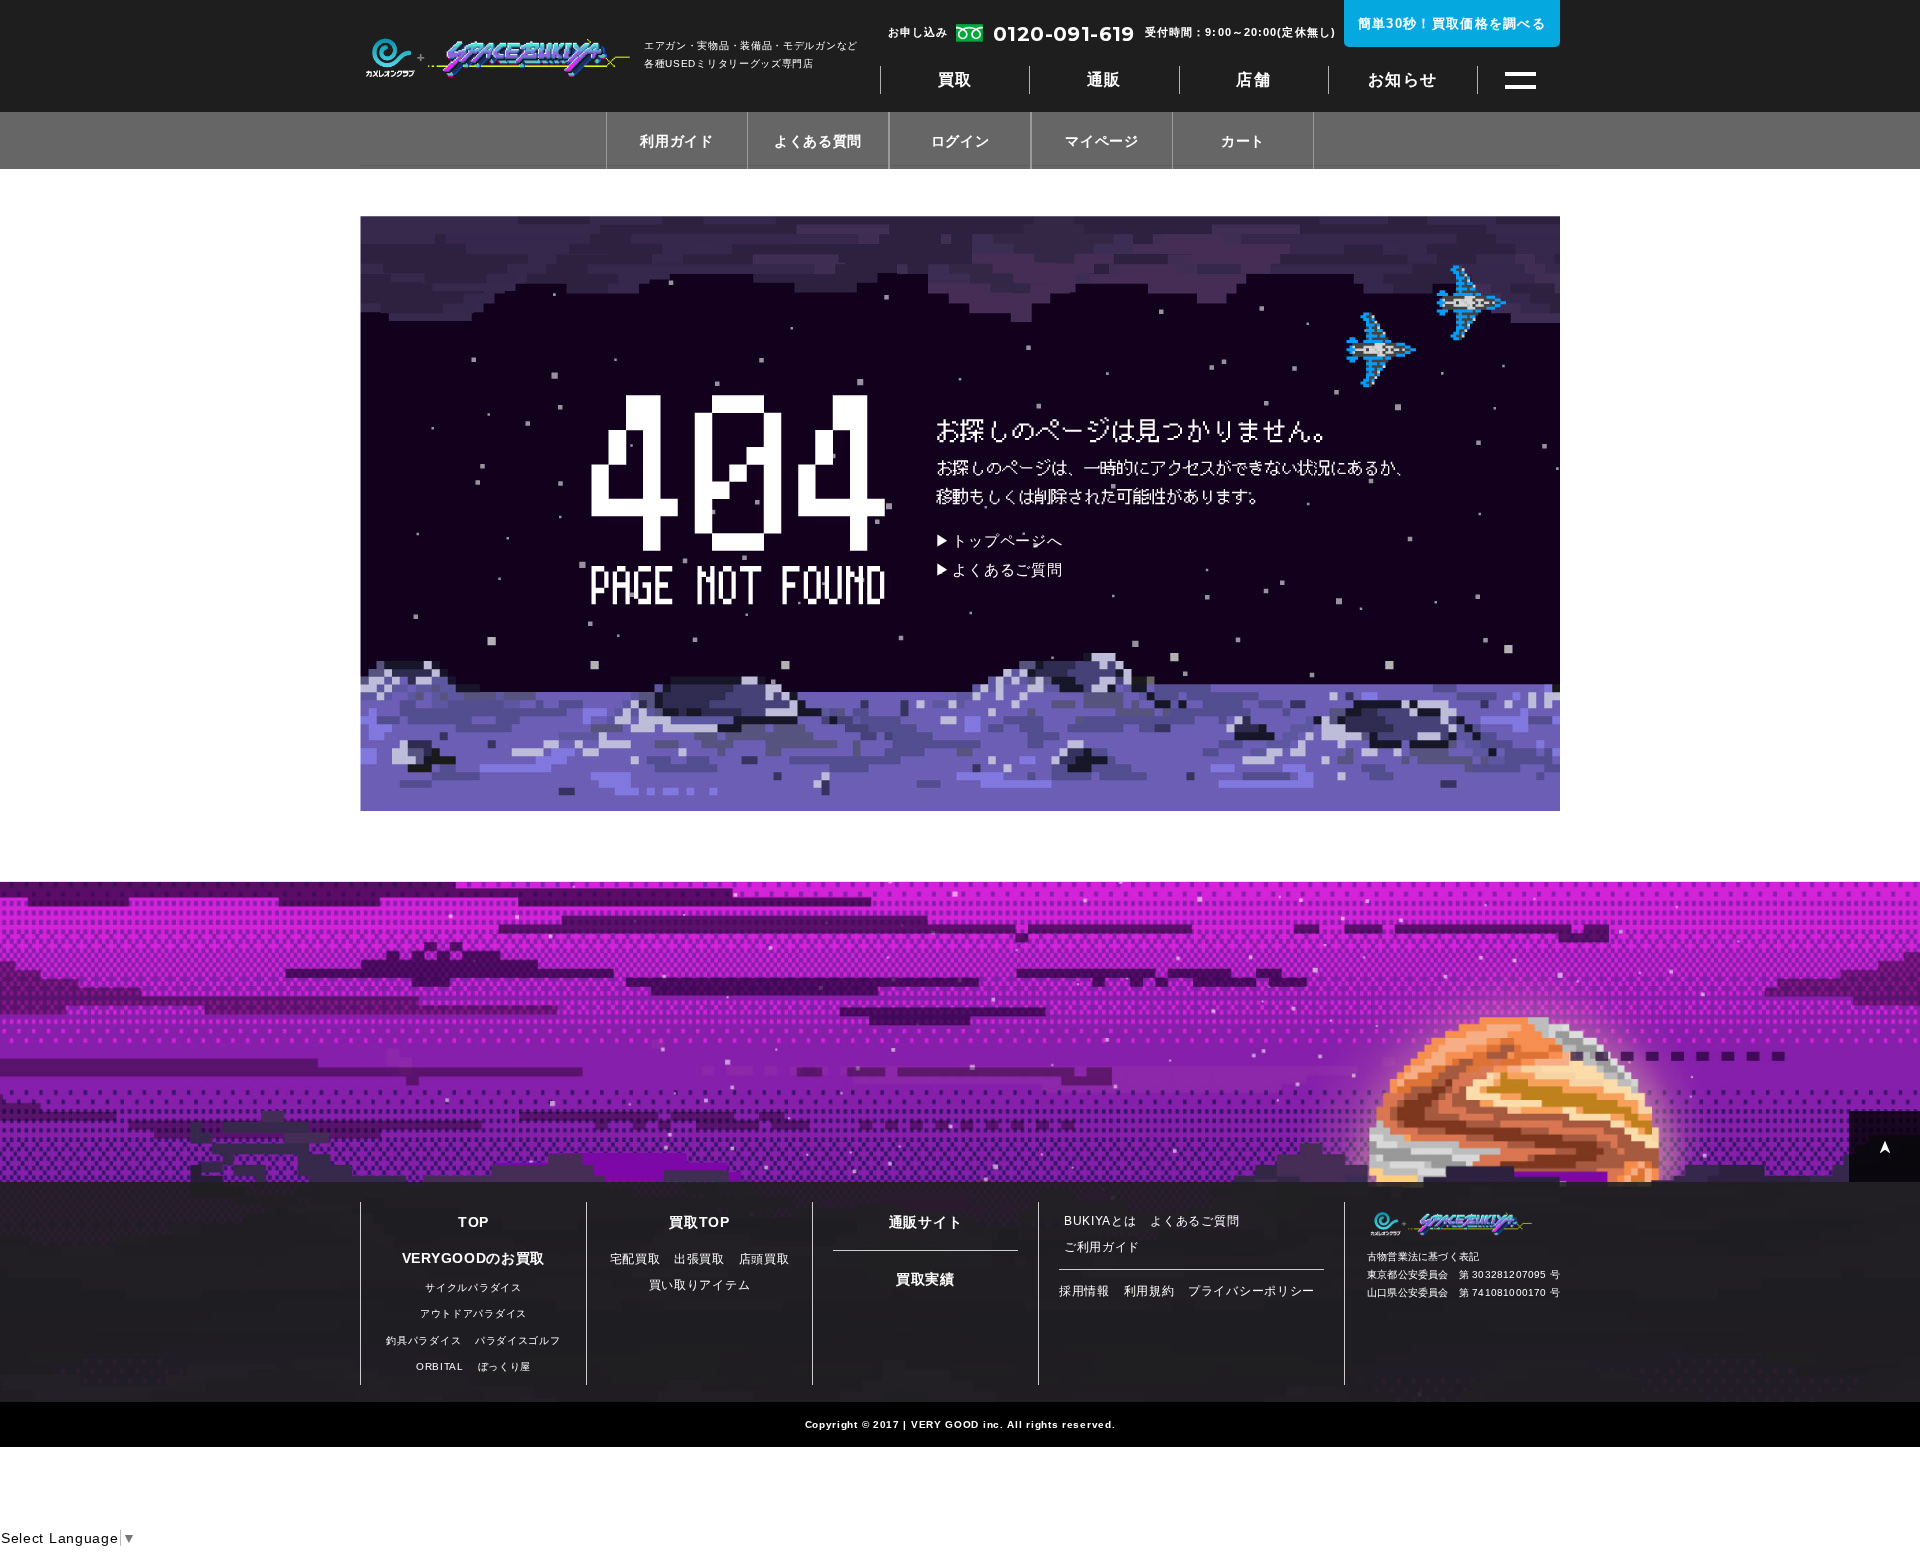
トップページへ (1007, 540)
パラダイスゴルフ (518, 1340)
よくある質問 (818, 141)
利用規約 (1149, 1291)
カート (1243, 141)
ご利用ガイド (1102, 1247)
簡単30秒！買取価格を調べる (1452, 23)
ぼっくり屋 (505, 1366)
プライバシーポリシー (1251, 1291)
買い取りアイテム (700, 1285)
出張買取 (699, 1259)
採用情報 (1084, 1291)
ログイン (960, 141)
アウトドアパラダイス (473, 1313)
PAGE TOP (1884, 1146)
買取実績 (925, 1279)
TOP (473, 1222)
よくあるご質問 (1007, 569)
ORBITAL (440, 1366)
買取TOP (699, 1222)
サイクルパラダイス (473, 1287)
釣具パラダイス (423, 1340)
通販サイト (926, 1222)
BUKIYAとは (1100, 1221)
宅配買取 (635, 1259)
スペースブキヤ (497, 58)
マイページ (1102, 141)
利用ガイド (677, 141)
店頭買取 (764, 1259)
